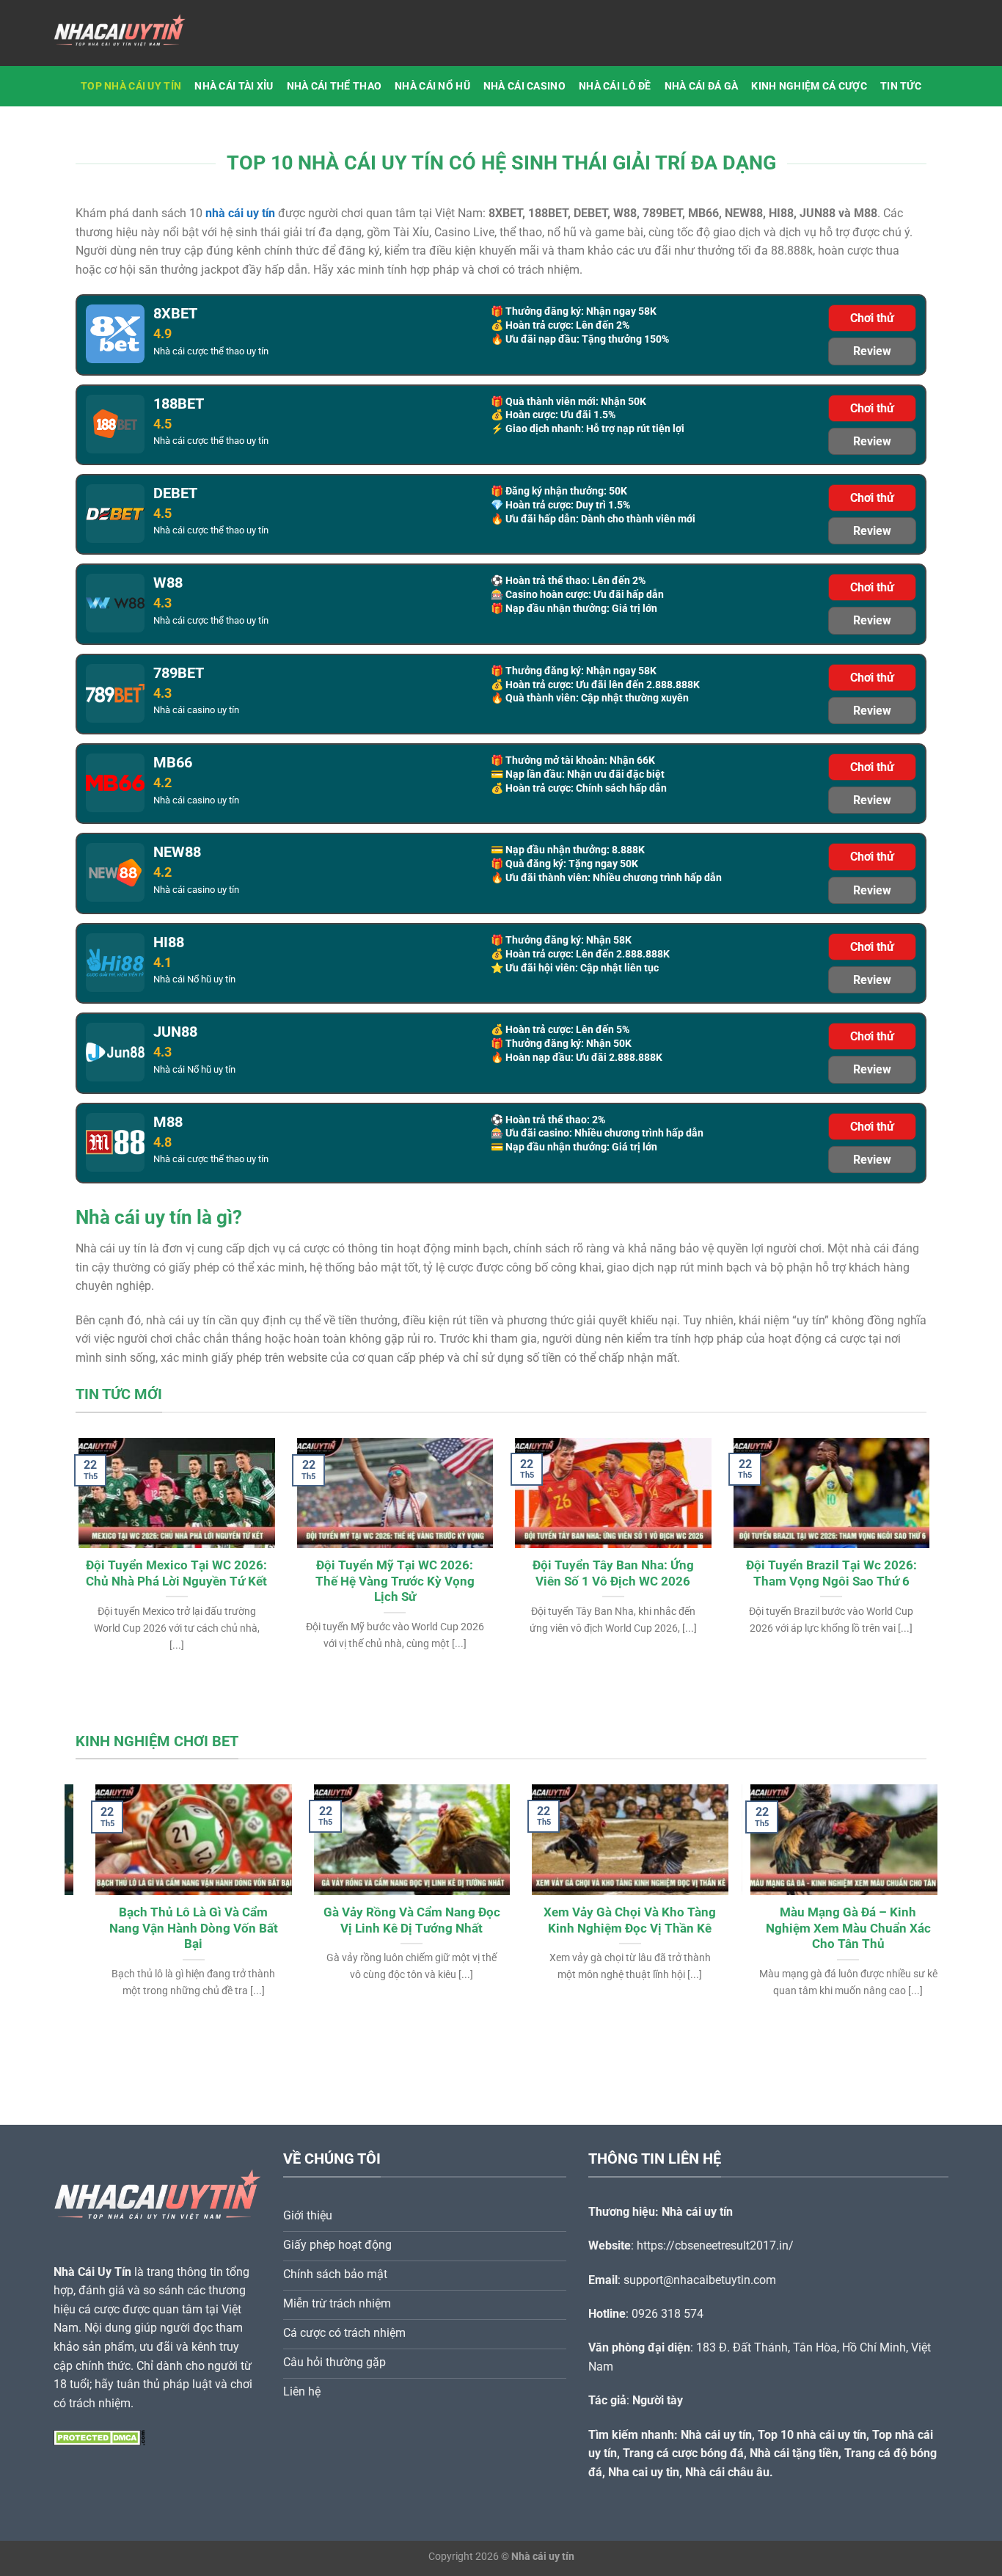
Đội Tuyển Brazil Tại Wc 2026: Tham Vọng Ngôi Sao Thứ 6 (829, 1573)
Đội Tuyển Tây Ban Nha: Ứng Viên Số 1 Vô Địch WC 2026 (610, 1573)
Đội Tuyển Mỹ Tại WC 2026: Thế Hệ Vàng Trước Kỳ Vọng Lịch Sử (392, 1581)
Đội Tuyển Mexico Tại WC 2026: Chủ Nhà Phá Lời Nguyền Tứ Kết (173, 1573)
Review (872, 351)
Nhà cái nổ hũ (432, 86)
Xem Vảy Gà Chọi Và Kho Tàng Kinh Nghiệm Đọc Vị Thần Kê (610, 1920)
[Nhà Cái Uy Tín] (127, 33)
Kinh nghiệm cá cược (809, 86)
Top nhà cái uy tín (131, 86)
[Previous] (100, 1528)
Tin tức (901, 86)
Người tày (658, 2400)
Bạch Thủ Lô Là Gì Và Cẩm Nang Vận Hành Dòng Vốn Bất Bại (174, 1928)
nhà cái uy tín (240, 213)
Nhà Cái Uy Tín (92, 2272)
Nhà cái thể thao (334, 86)
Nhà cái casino (524, 86)
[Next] (902, 1528)
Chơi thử (872, 318)
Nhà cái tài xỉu (234, 86)
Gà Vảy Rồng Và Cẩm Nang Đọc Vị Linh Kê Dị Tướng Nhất (392, 1920)
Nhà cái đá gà (702, 86)
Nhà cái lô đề (615, 86)
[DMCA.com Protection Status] (99, 2437)
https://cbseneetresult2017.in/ (715, 2245)
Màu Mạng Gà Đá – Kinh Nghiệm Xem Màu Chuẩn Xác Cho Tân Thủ (829, 1928)
